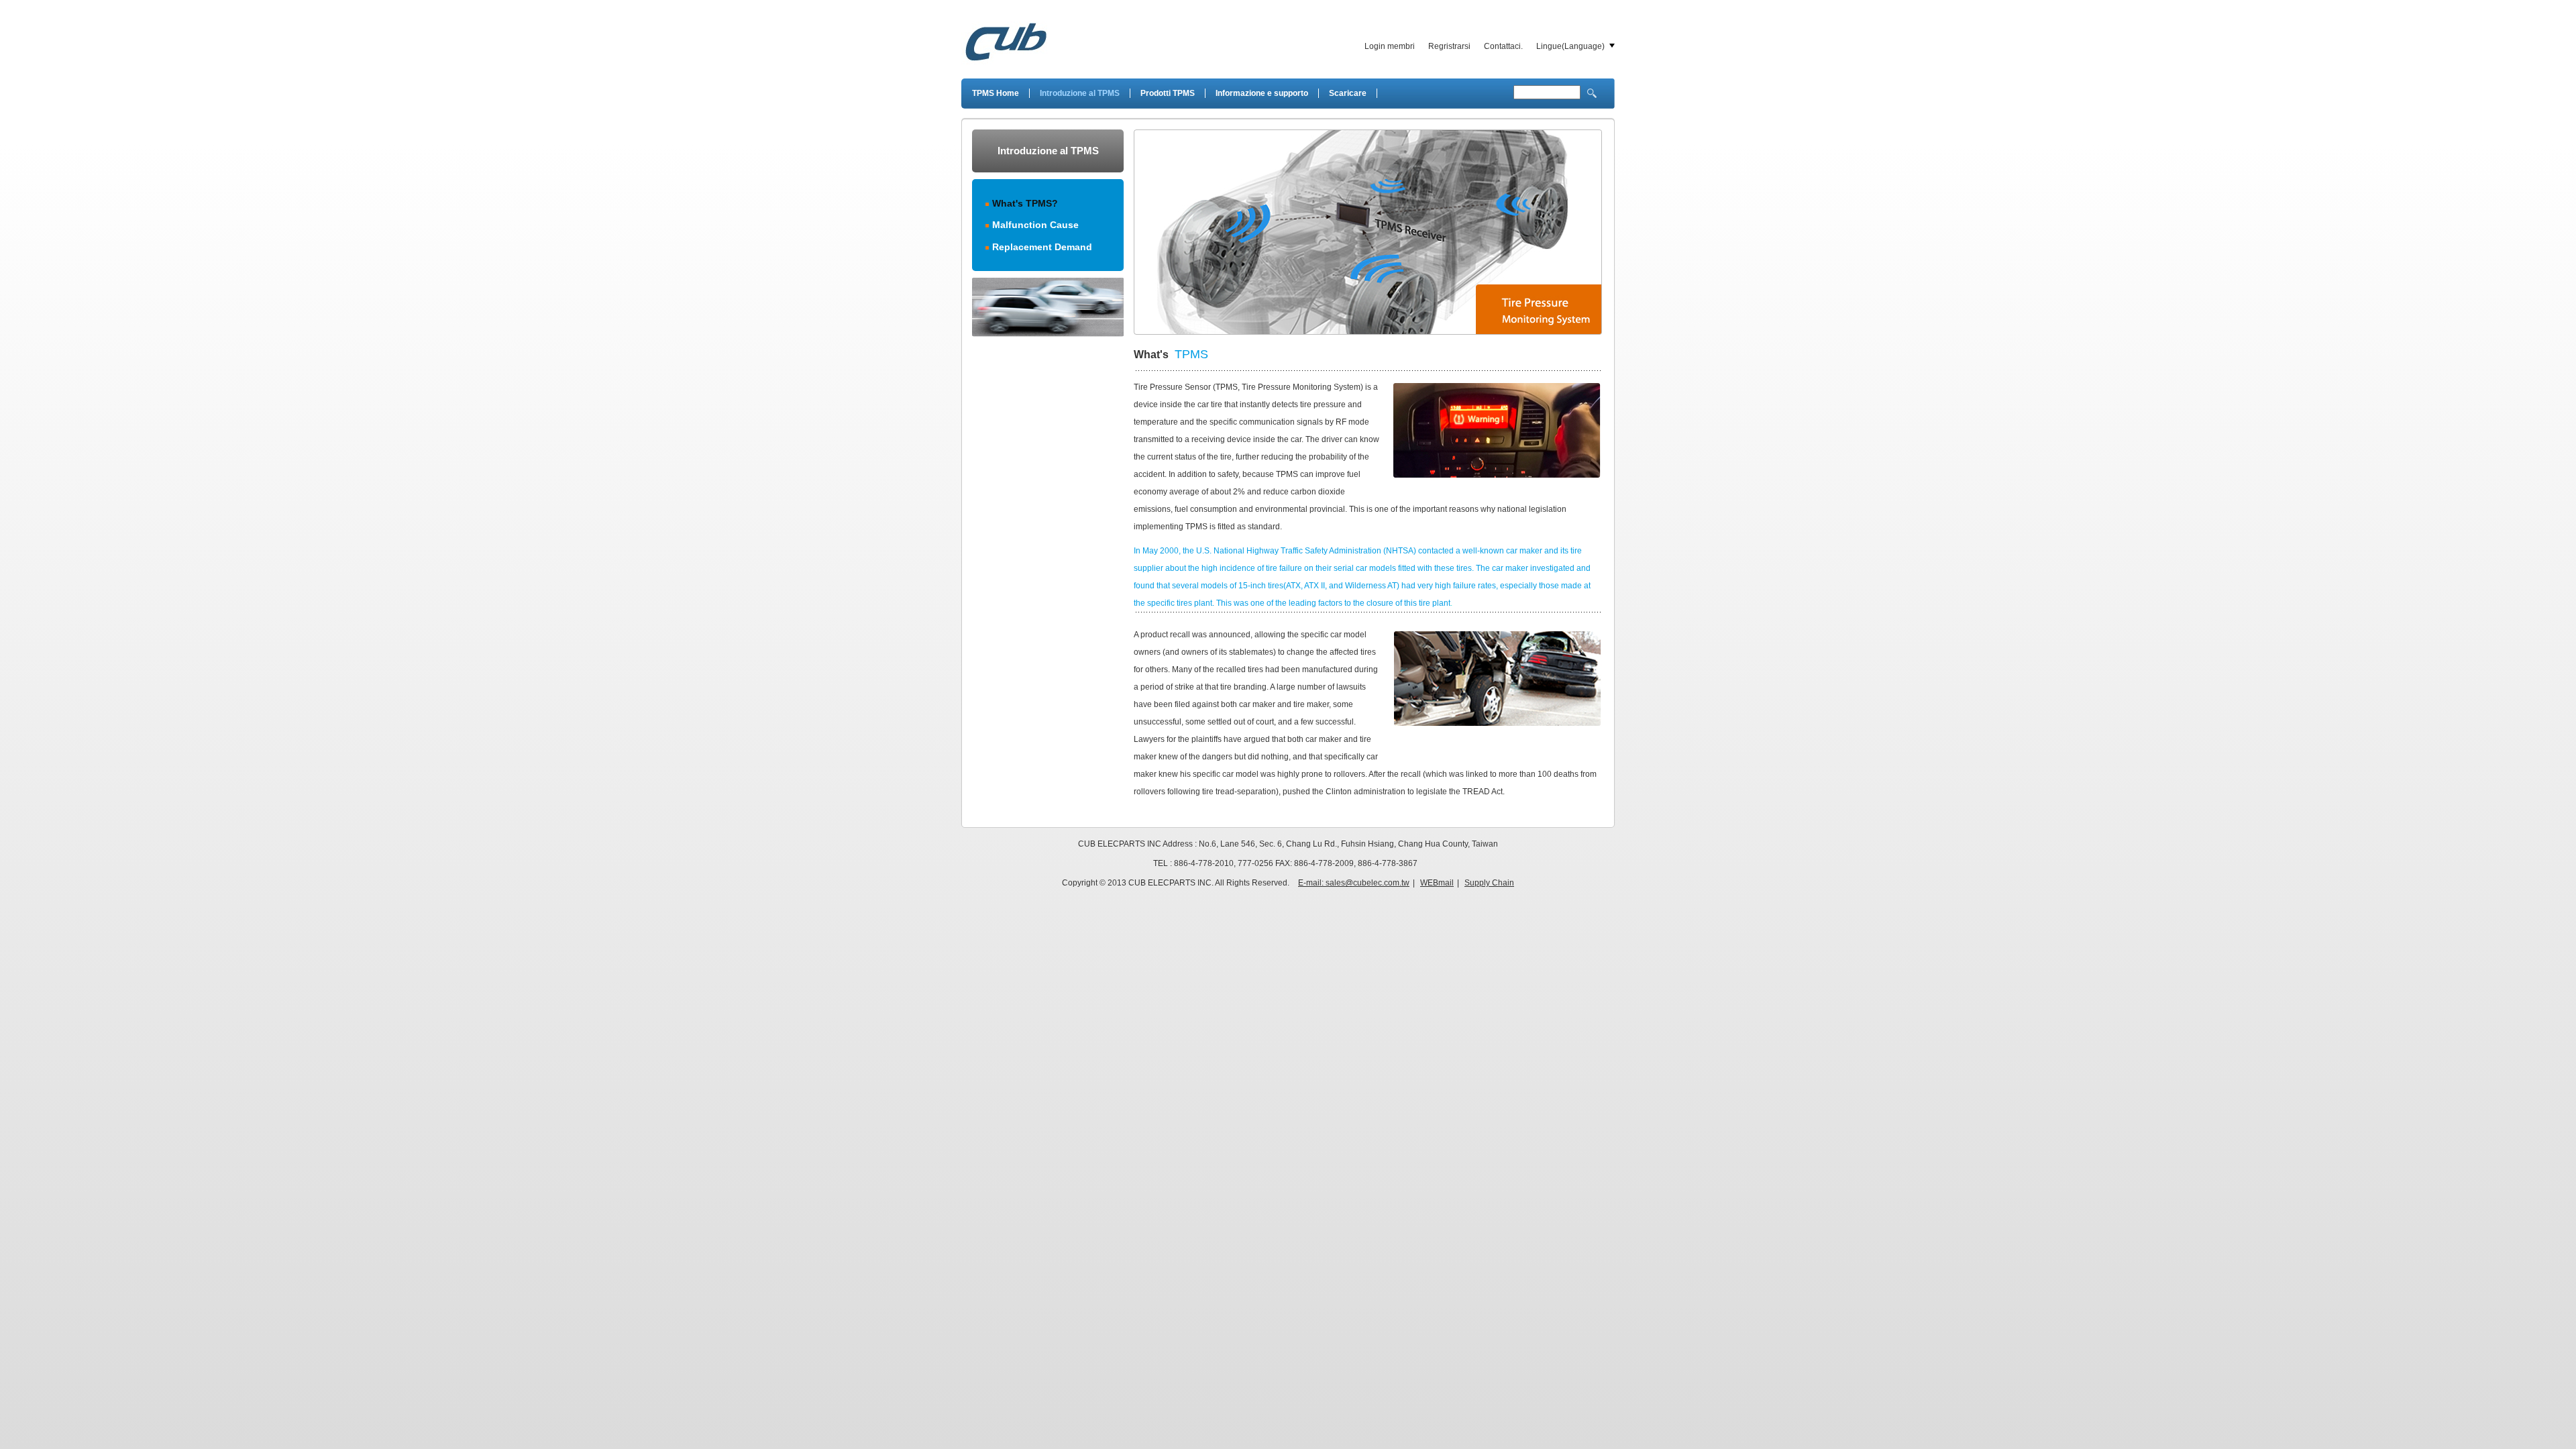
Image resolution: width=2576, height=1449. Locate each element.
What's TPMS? (1025, 203)
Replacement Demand (1042, 247)
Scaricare (1348, 93)
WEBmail (1437, 883)
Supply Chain (1489, 883)
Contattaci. (1503, 46)
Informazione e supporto (1262, 93)
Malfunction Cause (1035, 225)
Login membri (1390, 46)
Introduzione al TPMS (1080, 93)
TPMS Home (996, 93)
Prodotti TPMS (1168, 93)
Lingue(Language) (1570, 46)
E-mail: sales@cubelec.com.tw (1354, 883)
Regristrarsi (1449, 46)
